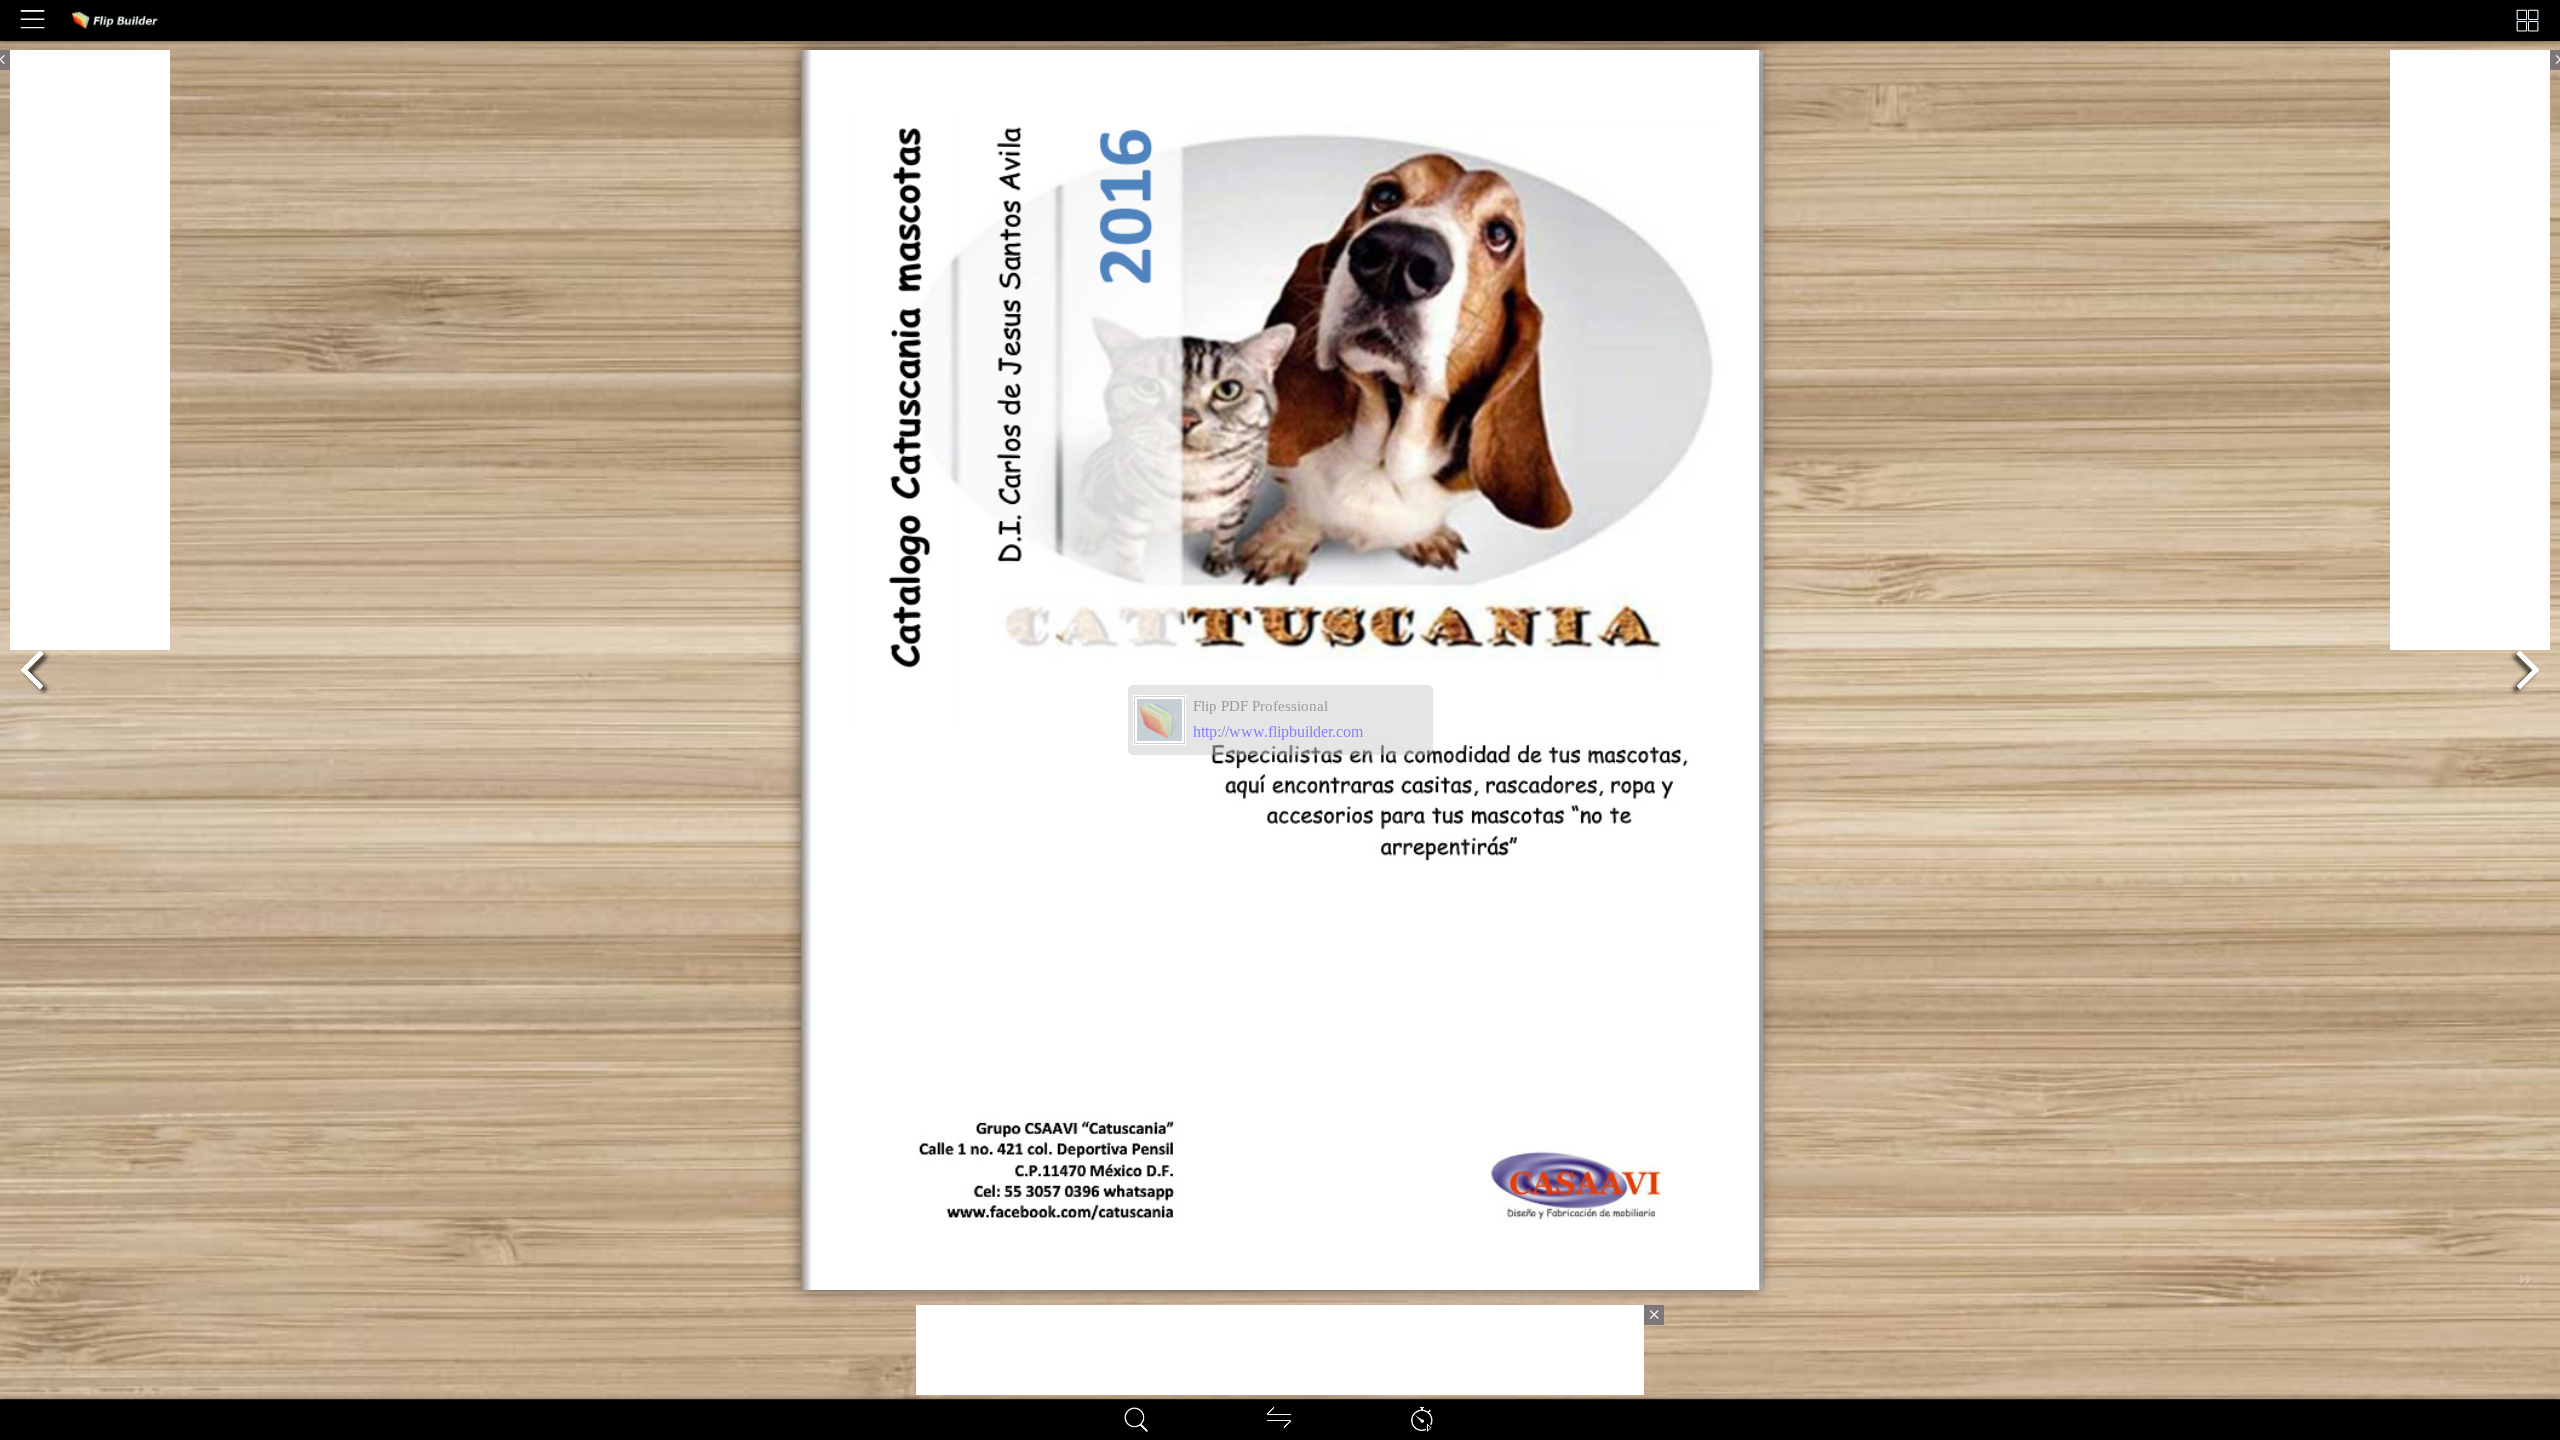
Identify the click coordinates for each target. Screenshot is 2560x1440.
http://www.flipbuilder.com (1278, 731)
